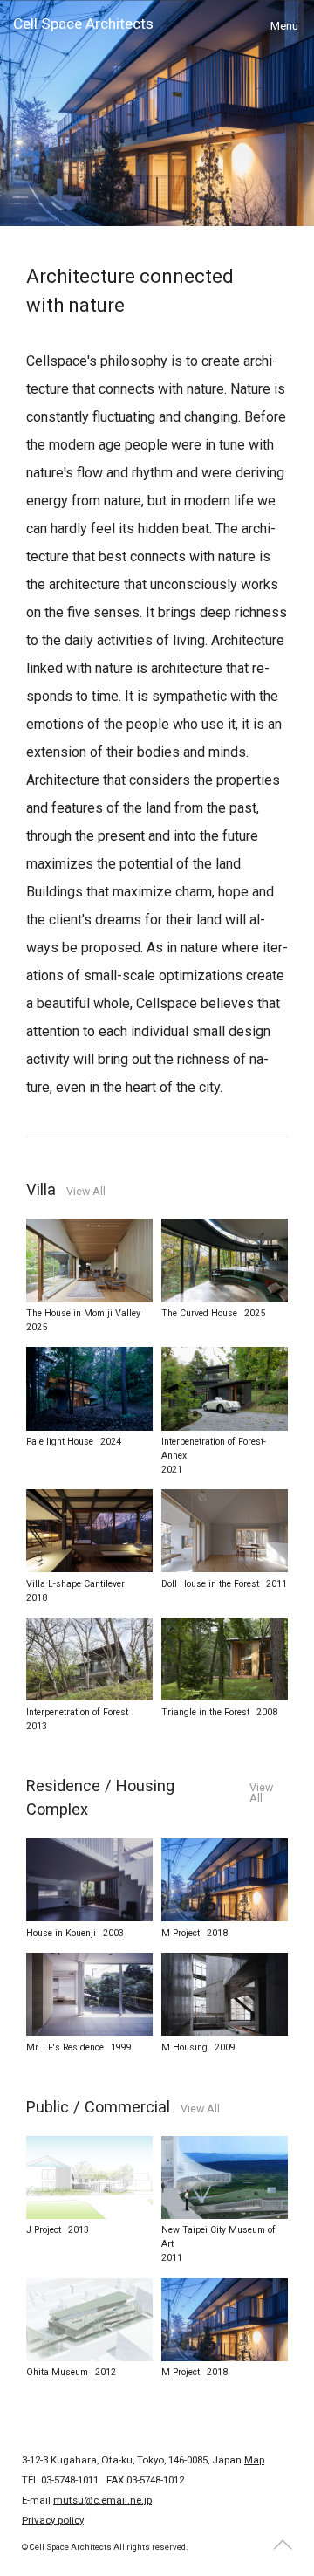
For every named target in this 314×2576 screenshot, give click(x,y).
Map (254, 2460)
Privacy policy (53, 2520)
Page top (283, 2545)
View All (86, 1192)
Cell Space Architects (83, 24)
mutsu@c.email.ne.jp (102, 2500)
